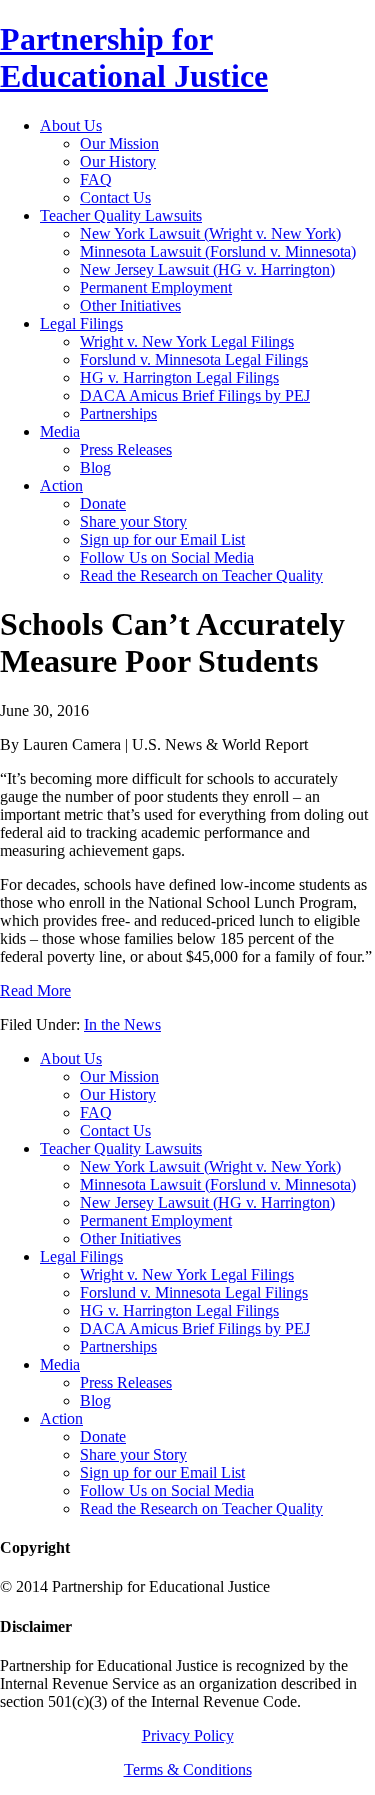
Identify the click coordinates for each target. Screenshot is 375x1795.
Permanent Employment (156, 1220)
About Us (71, 1058)
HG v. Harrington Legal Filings (179, 1310)
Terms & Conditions (188, 1769)
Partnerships (118, 1346)
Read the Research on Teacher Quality (201, 1508)
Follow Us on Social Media (167, 1490)
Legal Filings (81, 1256)
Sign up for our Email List (162, 1472)
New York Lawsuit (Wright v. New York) (210, 1166)
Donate (103, 1436)
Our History (118, 1094)
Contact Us (115, 1130)
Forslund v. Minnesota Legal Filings (194, 1292)
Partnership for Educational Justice (134, 57)
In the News (122, 1024)
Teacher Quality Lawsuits (121, 1148)
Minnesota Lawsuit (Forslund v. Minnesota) (218, 1184)
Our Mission (119, 1076)
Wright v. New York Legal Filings (187, 1274)
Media (60, 1364)
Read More (35, 990)
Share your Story (133, 1454)
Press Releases (126, 1382)
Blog (95, 1400)
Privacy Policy (188, 1735)
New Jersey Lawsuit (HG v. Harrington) (207, 1202)
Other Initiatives (130, 1238)
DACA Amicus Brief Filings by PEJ (195, 1328)
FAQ (96, 1112)
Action (61, 1418)
